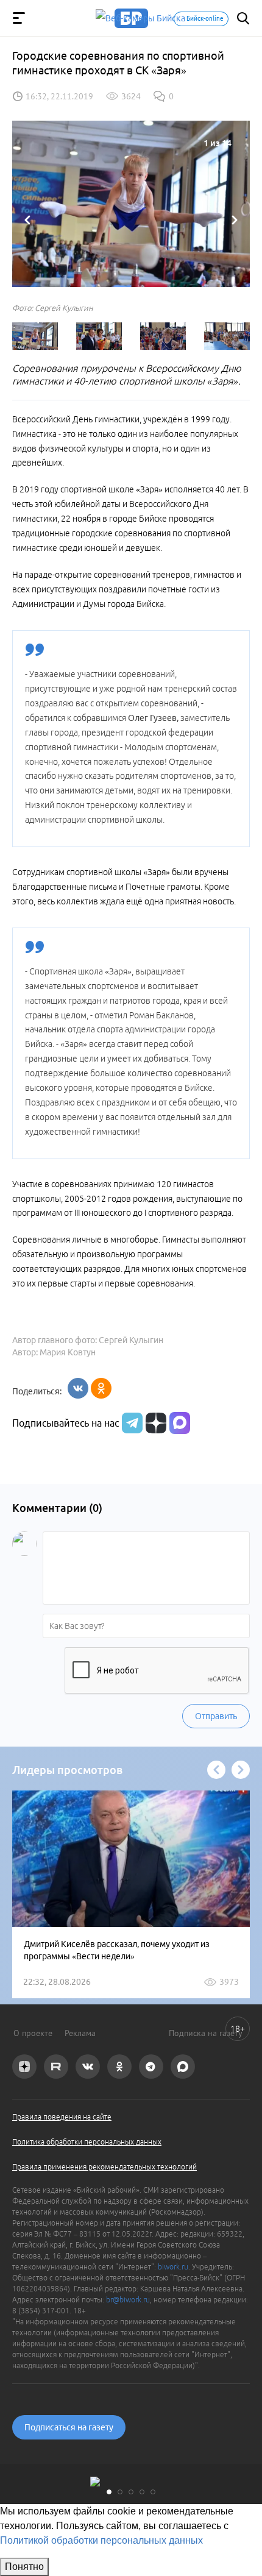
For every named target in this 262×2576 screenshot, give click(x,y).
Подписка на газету (206, 2033)
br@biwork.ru (128, 2300)
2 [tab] (120, 2492)
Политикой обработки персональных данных (101, 2540)
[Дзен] (154, 1423)
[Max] (180, 1423)
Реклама (80, 2033)
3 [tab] (131, 2492)
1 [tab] (109, 2492)
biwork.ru (173, 2267)
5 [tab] (153, 2492)
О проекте (33, 2033)
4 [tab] (142, 2492)
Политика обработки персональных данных (87, 2142)
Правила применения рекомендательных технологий (104, 2167)
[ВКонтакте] (78, 1388)
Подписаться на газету (69, 2427)
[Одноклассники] (101, 1388)
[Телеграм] (131, 1423)
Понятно (24, 2567)
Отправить (216, 1716)
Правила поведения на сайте (62, 2117)
